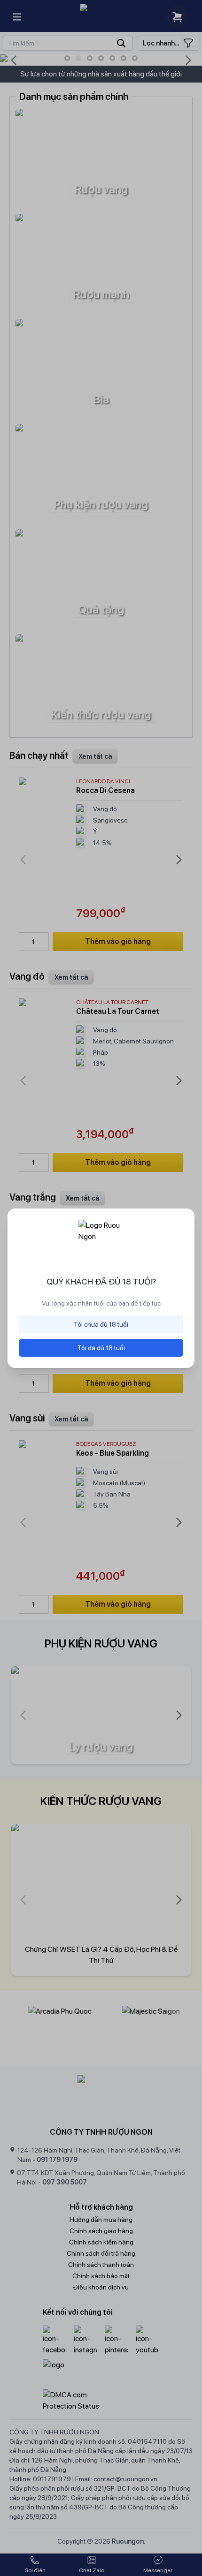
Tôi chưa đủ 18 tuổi (101, 1324)
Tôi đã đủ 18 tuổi (101, 1348)
